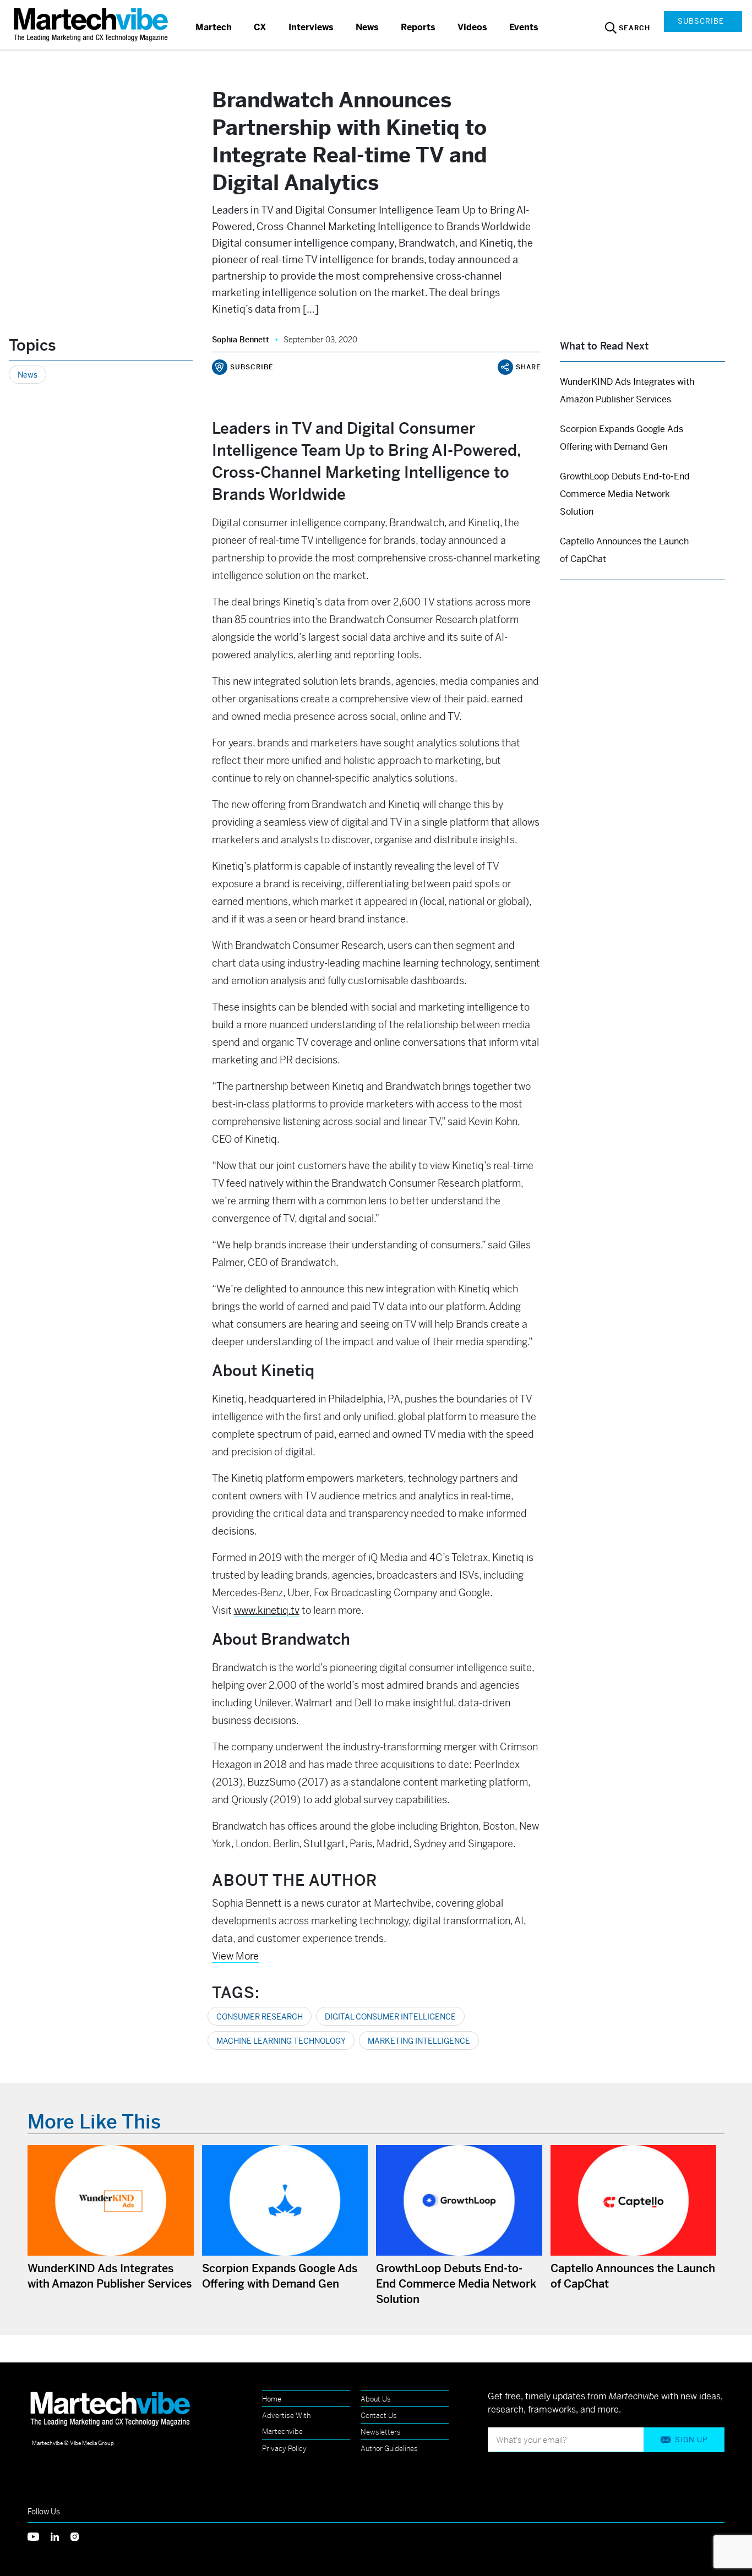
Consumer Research (260, 2017)
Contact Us (379, 2416)
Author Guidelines (389, 2449)
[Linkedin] (61, 2536)
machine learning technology (281, 2041)
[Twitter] (39, 2536)
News (367, 27)
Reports (418, 27)
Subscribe (701, 21)
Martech (214, 27)
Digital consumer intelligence (390, 2017)
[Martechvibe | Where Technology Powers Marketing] (92, 24)
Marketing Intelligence (419, 2041)
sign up (691, 2440)
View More (235, 1956)
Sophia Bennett (241, 340)
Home (272, 2399)
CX (260, 27)
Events (524, 27)
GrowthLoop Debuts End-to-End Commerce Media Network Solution (625, 494)
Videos (472, 27)
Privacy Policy (284, 2449)
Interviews (311, 27)
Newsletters (381, 2432)
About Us (376, 2399)
